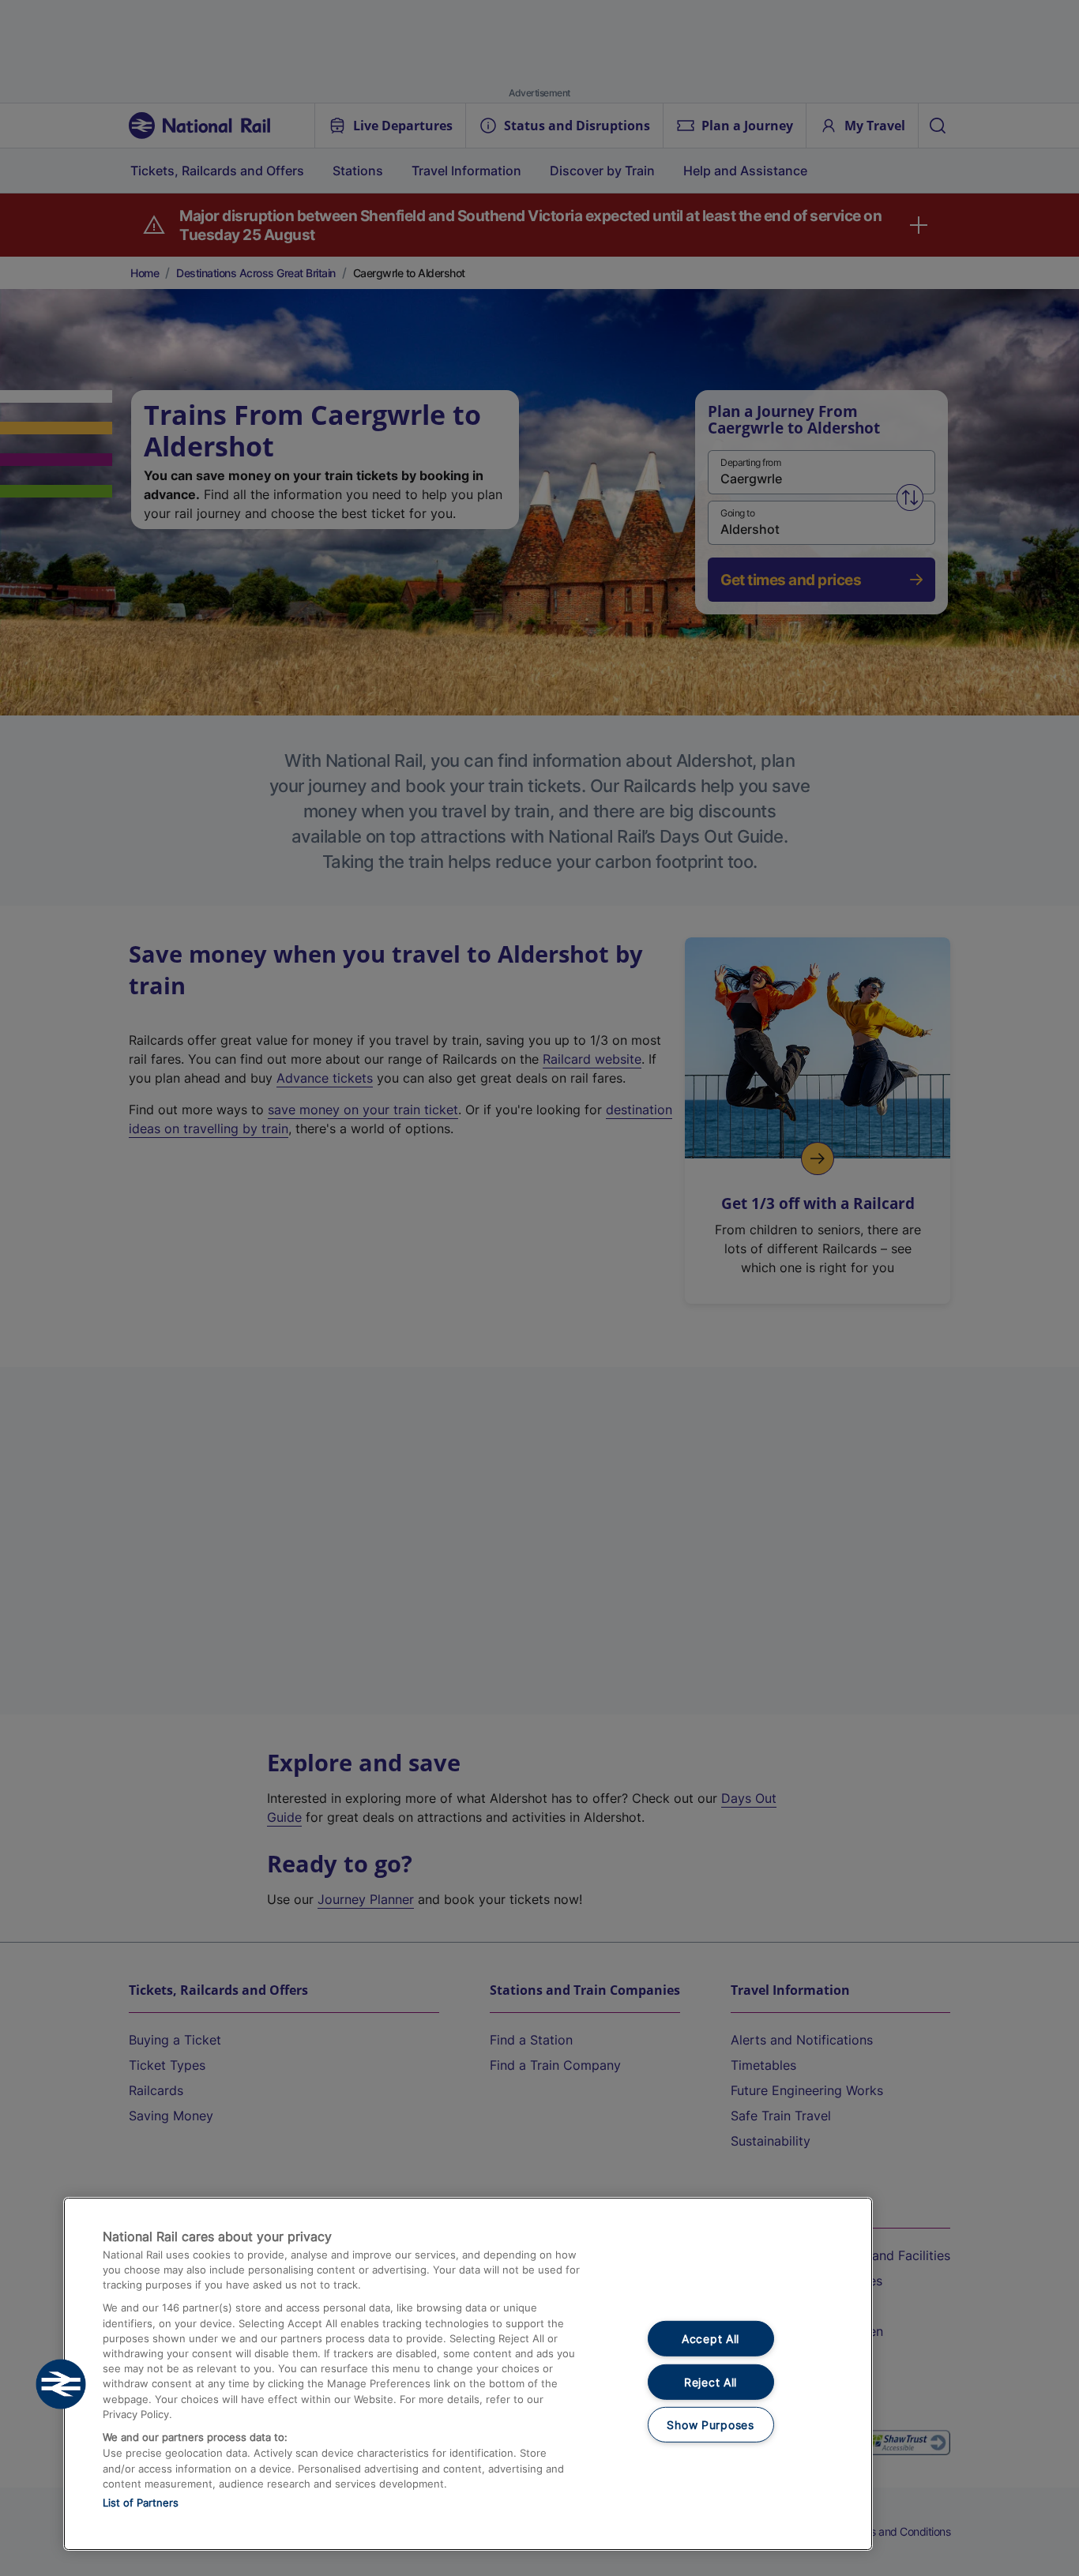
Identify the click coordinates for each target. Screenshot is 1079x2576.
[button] (61, 2384)
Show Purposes (710, 2425)
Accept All (711, 2339)
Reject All (711, 2382)
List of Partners (141, 2503)
